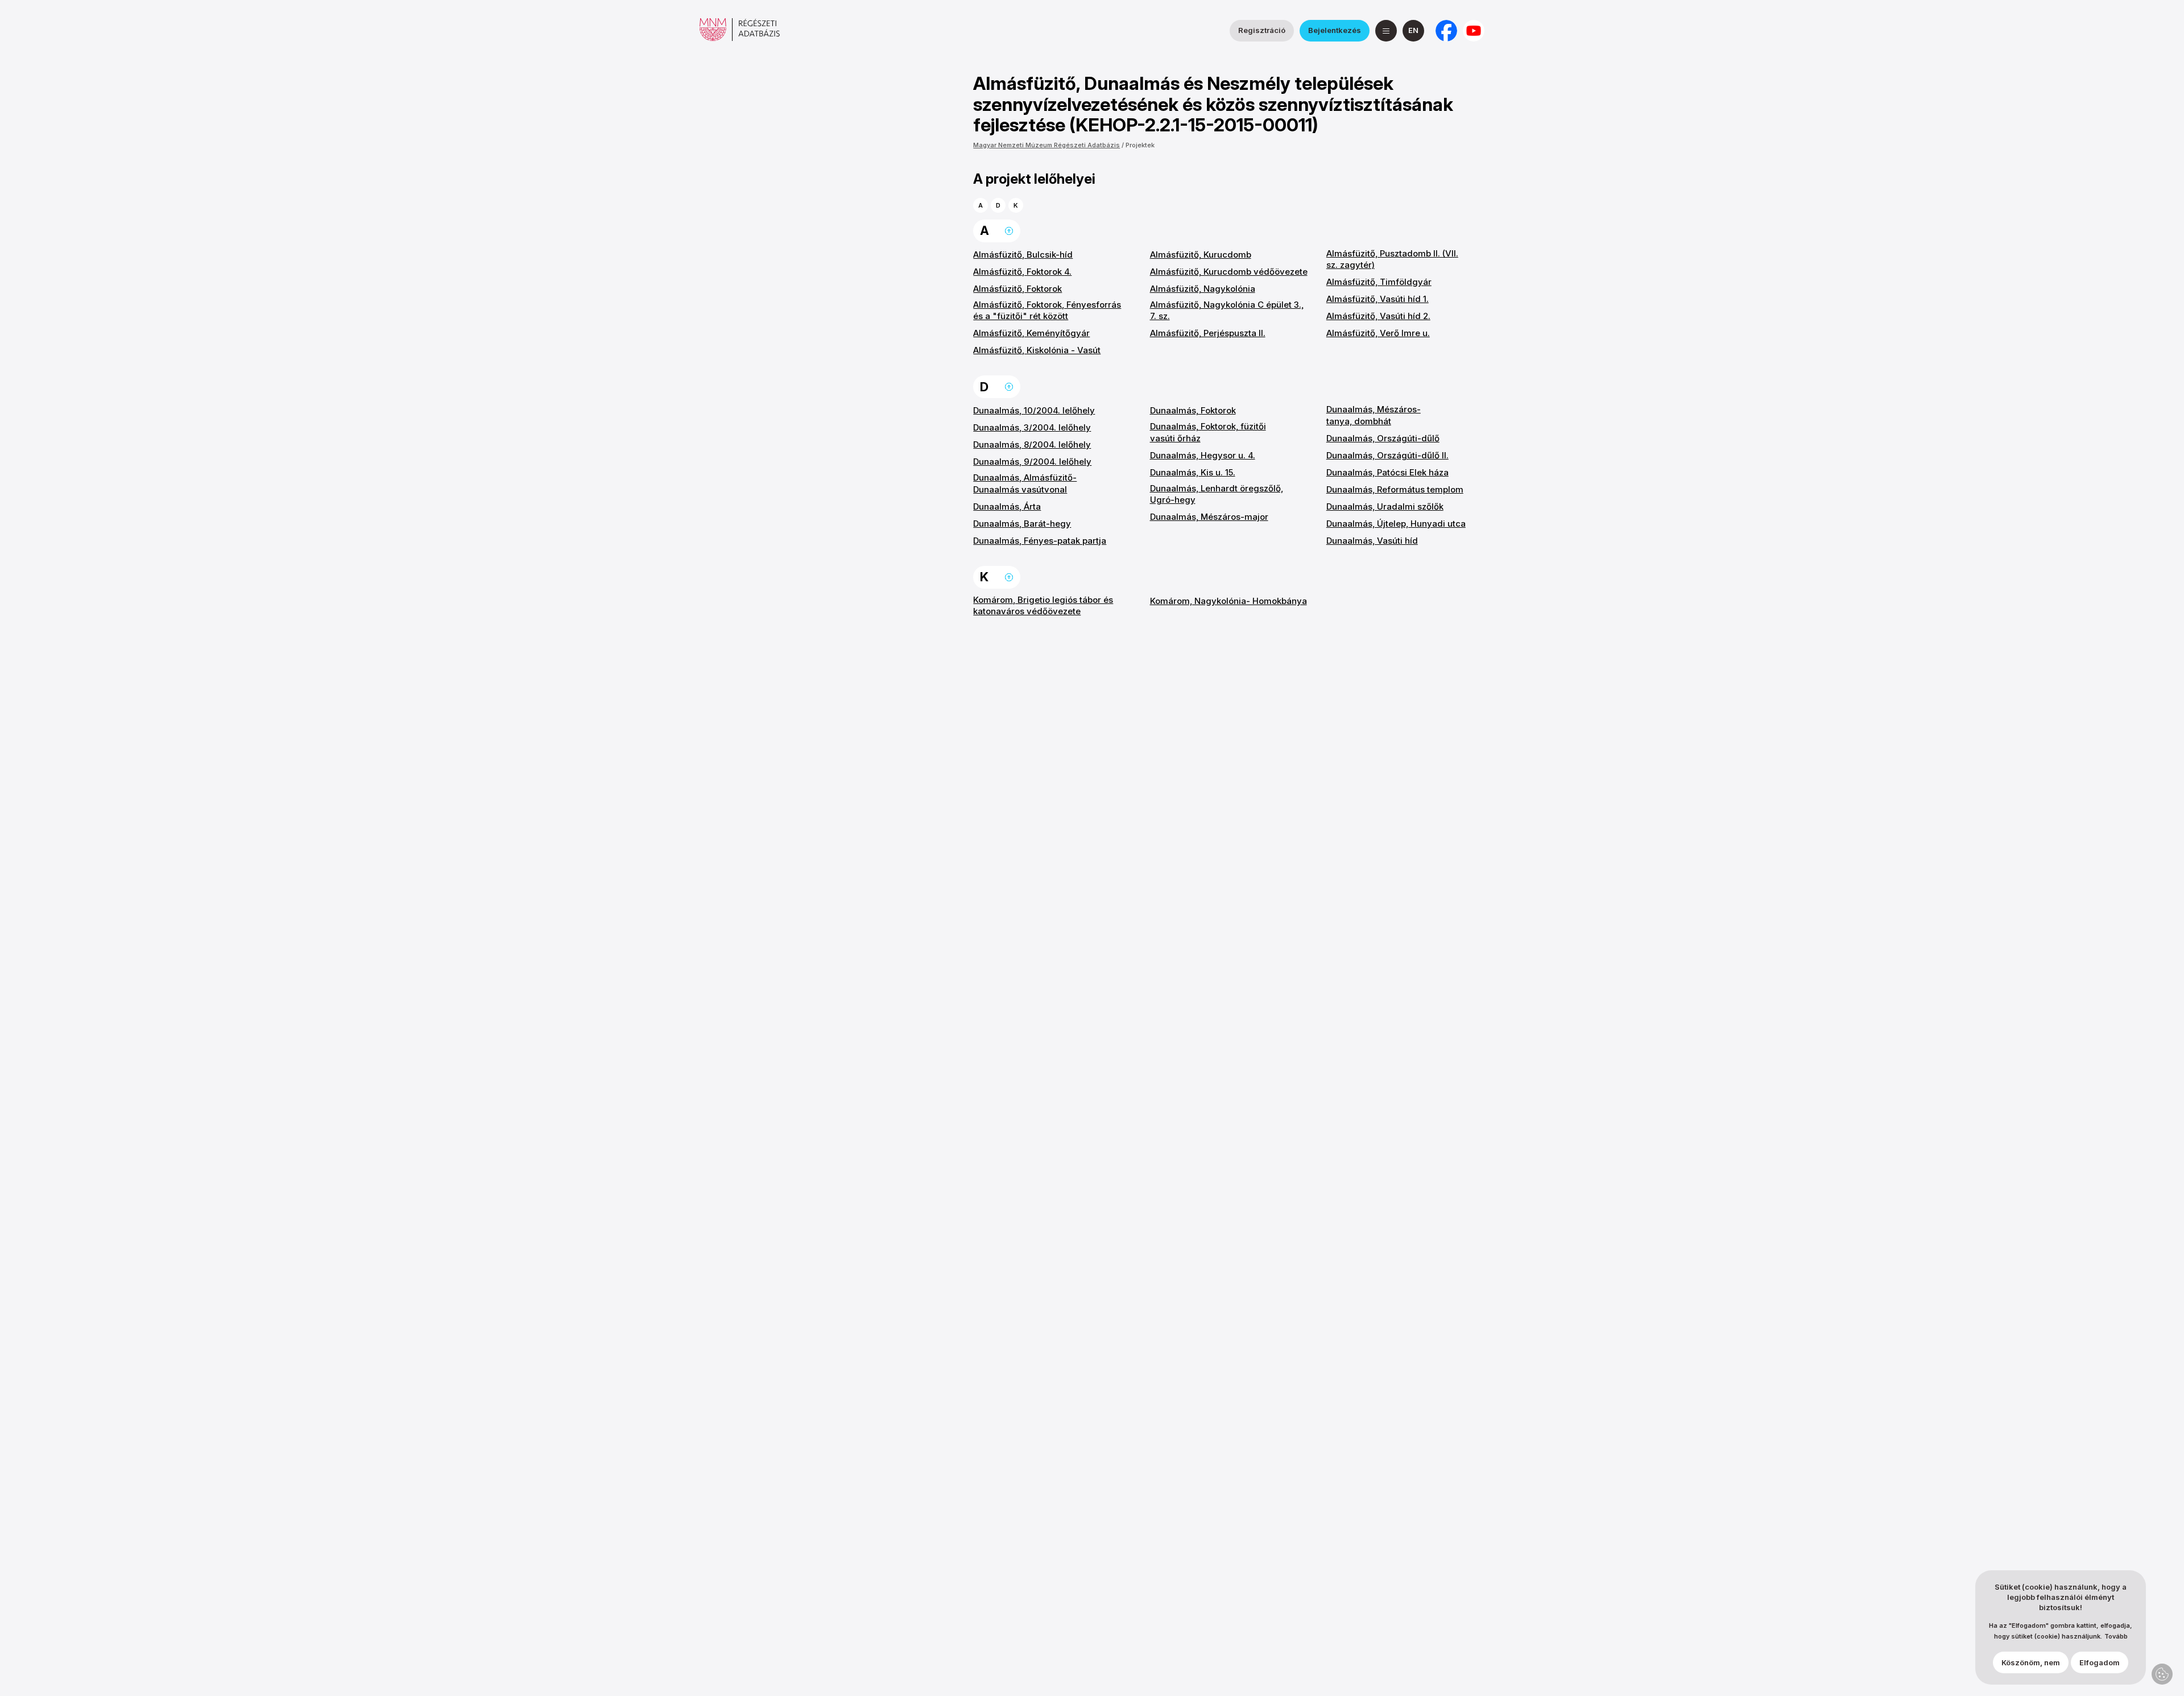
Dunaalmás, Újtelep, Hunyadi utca (1396, 524)
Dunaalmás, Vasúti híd (1372, 541)
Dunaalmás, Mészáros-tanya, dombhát (1374, 415)
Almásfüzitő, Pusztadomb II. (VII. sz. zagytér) (1392, 259)
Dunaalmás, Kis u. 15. (1193, 472)
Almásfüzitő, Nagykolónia (1203, 289)
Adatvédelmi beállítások (2162, 1674)
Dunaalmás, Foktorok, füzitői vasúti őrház (1208, 432)
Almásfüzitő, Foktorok (1017, 289)
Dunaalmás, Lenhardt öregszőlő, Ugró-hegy (1217, 494)
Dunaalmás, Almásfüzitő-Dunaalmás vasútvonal (1025, 483)
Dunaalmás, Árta (1007, 506)
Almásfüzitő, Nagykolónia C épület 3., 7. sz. (1227, 310)
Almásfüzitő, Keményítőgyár (1031, 333)
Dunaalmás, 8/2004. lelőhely (1032, 444)
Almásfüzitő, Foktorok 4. (1022, 272)
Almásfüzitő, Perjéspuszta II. (1208, 333)
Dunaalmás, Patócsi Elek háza (1387, 472)
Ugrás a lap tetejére (1009, 231)
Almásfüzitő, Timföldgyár (1379, 282)
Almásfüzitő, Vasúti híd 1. (1378, 299)
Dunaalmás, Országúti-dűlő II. (1387, 455)
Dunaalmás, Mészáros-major (1209, 517)
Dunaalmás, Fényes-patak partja (1040, 541)
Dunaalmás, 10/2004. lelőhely (1034, 410)
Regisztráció (1262, 30)
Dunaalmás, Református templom (1395, 489)
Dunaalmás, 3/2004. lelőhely (1032, 427)
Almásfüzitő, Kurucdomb (1201, 255)
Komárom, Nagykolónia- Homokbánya (1228, 601)
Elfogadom (2100, 1662)
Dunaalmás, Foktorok (1193, 410)
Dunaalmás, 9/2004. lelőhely (1032, 462)
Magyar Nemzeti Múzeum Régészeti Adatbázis (1046, 145)
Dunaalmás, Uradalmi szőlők (1385, 506)
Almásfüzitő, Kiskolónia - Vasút (1037, 350)
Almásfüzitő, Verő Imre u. (1378, 333)
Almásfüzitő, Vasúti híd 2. (1378, 316)
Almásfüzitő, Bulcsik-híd (1023, 255)
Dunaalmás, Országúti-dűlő (1383, 438)
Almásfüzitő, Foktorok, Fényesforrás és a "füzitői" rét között (1047, 310)
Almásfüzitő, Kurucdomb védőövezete (1229, 272)
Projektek (1140, 145)
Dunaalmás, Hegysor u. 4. (1203, 455)
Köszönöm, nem (2031, 1662)
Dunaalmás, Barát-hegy (1022, 524)
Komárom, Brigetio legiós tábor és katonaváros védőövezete (1043, 605)
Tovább (2116, 1637)
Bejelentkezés (1335, 30)
